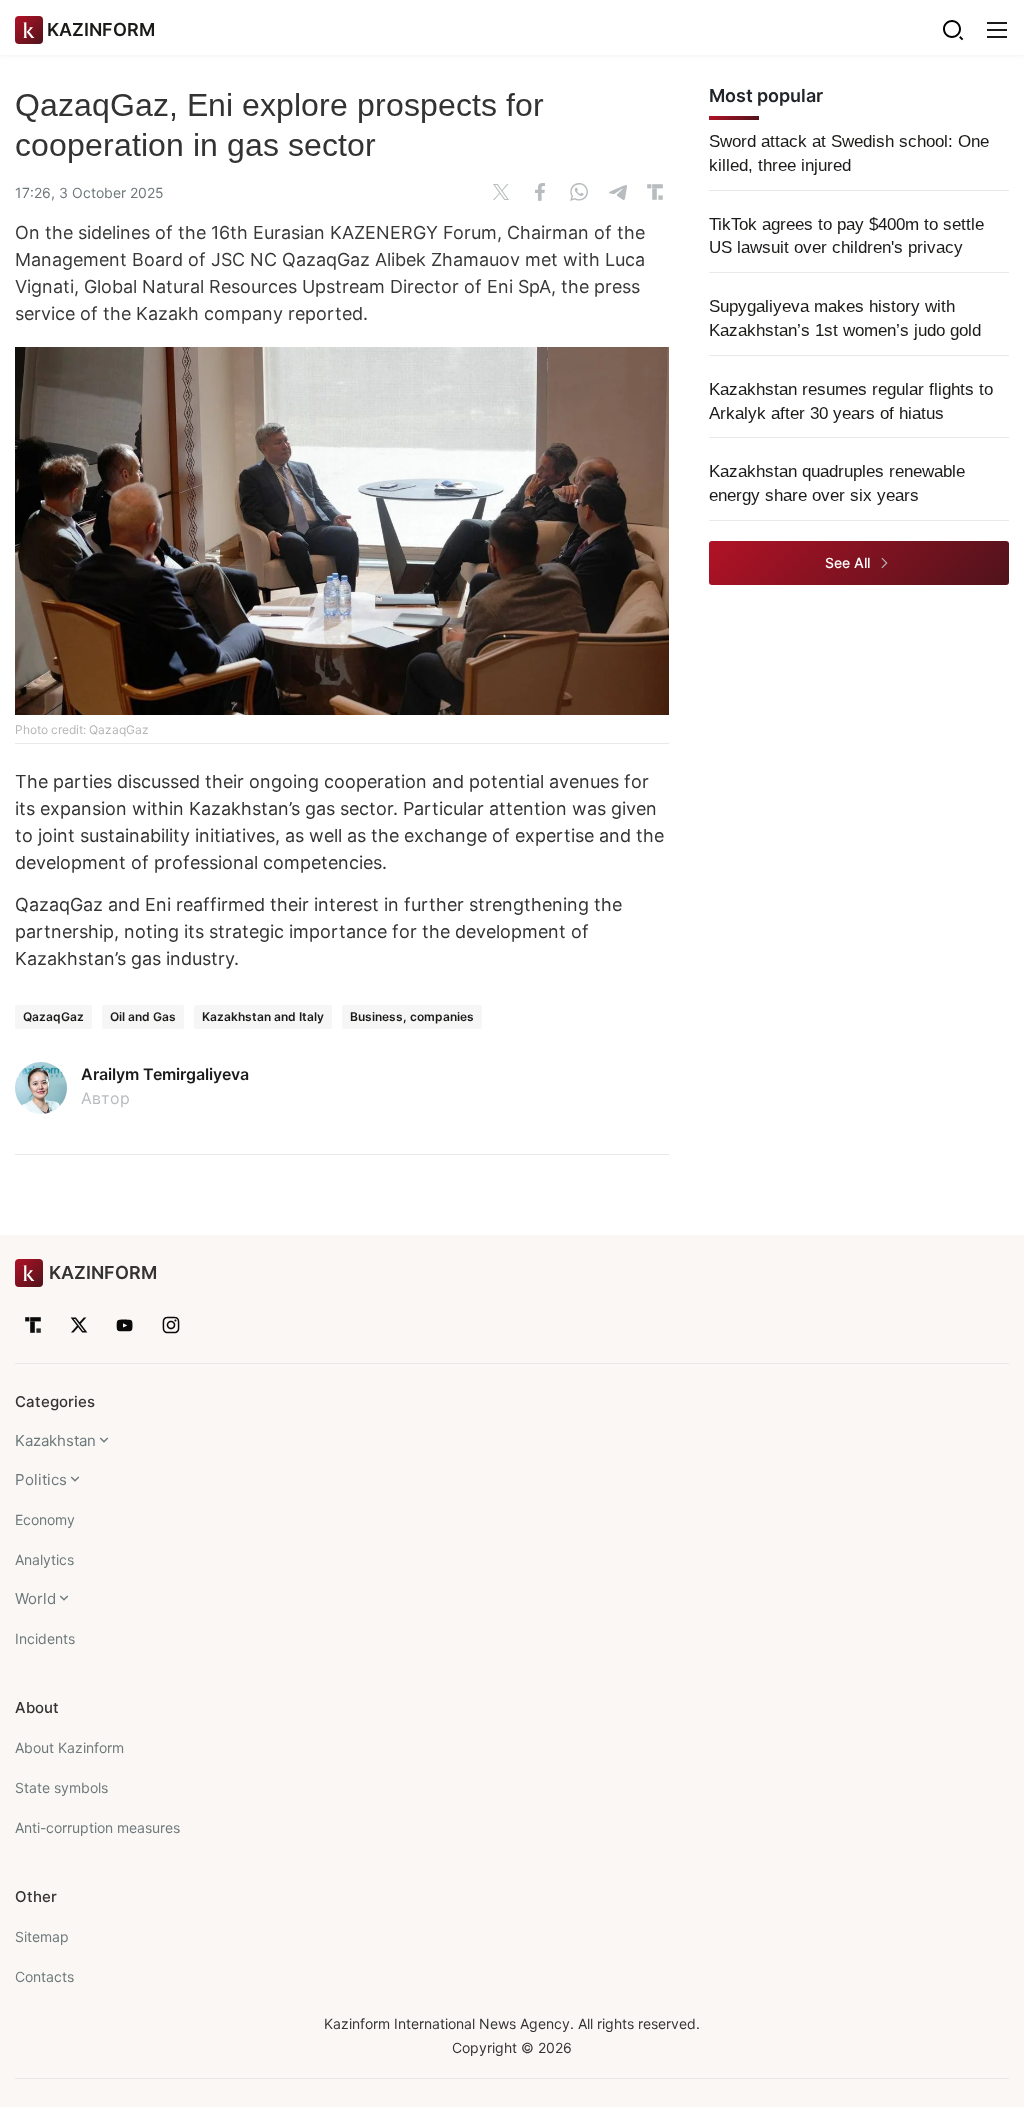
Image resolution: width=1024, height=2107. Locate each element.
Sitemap (42, 1936)
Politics (41, 1479)
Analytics (44, 1559)
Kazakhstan (55, 1440)
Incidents (45, 1638)
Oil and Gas (143, 1016)
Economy (45, 1519)
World (35, 1598)
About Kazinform (69, 1747)
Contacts (44, 1976)
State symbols (61, 1787)
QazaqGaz (53, 1016)
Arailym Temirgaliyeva (165, 1074)
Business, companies (412, 1016)
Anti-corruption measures (97, 1827)
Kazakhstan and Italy (263, 1016)
